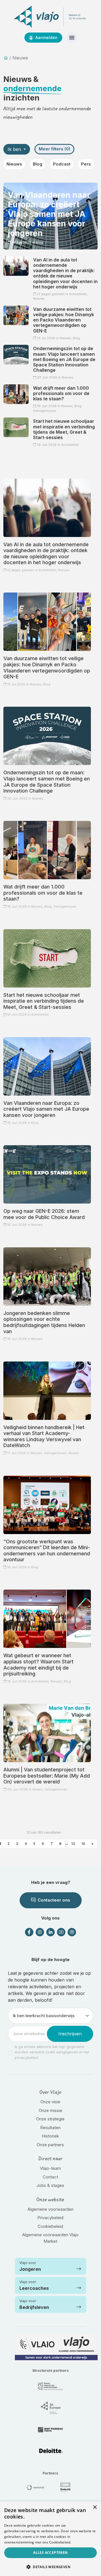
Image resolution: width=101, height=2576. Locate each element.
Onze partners (50, 2145)
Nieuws (14, 164)
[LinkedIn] (50, 1932)
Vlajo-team (50, 2168)
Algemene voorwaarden (50, 2209)
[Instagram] (40, 1932)
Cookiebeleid (50, 2226)
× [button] (95, 2507)
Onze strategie (50, 2119)
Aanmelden (46, 37)
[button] (50, 2567)
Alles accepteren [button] (50, 2553)
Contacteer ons (53, 1900)
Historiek (50, 2136)
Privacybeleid (50, 2218)
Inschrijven (70, 2034)
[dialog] (50, 2539)
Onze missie (50, 2110)
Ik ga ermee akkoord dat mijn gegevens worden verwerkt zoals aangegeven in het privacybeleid (52, 2052)
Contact (50, 2177)
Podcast (62, 164)
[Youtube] (61, 1932)
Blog (38, 164)
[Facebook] (29, 1932)
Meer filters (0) (54, 149)
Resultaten (50, 2128)
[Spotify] (72, 1932)
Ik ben (15, 149)
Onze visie (50, 2102)
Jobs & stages (50, 2185)
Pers (86, 164)
